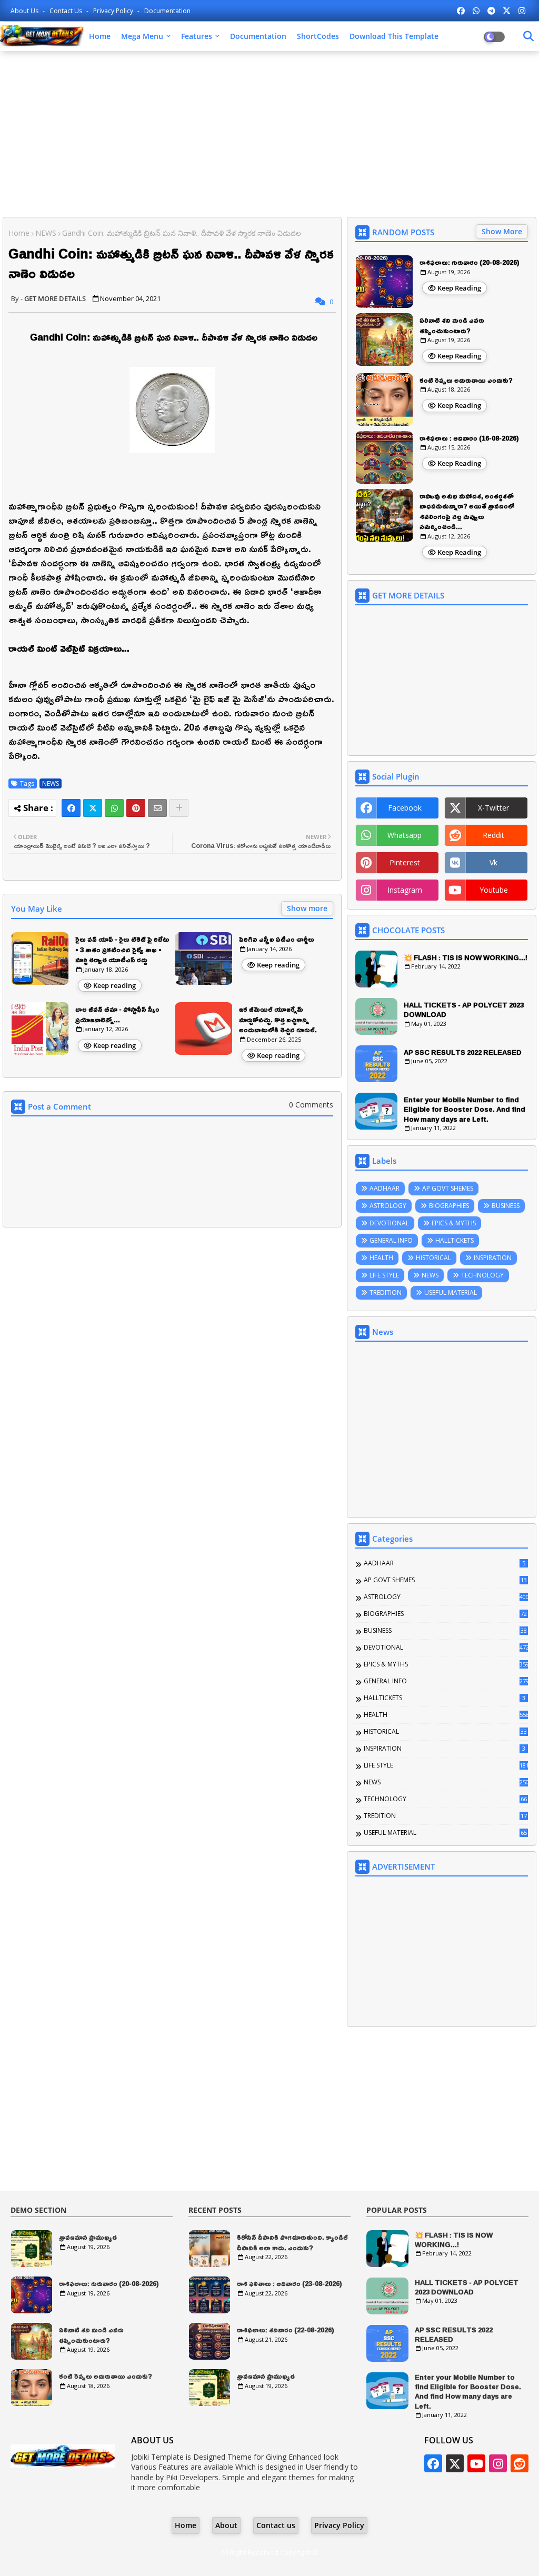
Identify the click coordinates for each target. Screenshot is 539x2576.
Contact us (67, 11)
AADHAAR (385, 1188)
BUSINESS (506, 1206)
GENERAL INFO (391, 1240)
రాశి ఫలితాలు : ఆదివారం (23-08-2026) (290, 2284)
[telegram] (491, 11)
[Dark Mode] (528, 36)
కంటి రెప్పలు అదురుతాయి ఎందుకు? (466, 381)
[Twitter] (93, 808)
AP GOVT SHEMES (448, 1188)
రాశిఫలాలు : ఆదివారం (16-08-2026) (469, 438)
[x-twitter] (507, 11)
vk (493, 862)
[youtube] (476, 2463)
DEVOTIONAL (389, 1223)
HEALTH (381, 1258)
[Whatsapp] (114, 808)
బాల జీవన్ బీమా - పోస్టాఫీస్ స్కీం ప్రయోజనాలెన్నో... (117, 1015)
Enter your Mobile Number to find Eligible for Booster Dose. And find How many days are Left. (465, 1109)
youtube (494, 890)
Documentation (167, 11)
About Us (25, 11)
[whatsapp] (476, 11)
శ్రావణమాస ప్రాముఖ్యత (88, 2238)
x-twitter (493, 808)
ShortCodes (318, 36)
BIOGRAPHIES (449, 1206)
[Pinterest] (136, 808)
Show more (307, 908)
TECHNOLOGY (482, 1275)
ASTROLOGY (388, 1206)
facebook (405, 808)
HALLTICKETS (455, 1240)
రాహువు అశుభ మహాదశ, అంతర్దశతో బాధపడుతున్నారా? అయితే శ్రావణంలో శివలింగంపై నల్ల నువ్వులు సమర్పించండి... (467, 512)
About (226, 2525)
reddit (493, 835)
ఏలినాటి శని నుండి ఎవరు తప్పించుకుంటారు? (452, 326)
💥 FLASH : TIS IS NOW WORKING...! (466, 957)
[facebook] (461, 11)
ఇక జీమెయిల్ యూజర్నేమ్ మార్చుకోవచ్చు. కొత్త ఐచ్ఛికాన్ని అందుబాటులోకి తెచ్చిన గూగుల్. (278, 1020)
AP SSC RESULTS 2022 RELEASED (463, 1052)
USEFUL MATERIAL (451, 1292)
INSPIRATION (493, 1258)
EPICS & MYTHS (454, 1223)
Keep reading (114, 985)
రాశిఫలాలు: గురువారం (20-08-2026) (470, 263)
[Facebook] (71, 808)
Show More (502, 231)
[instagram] (522, 11)
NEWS (46, 233)
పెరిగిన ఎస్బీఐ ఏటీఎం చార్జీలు (277, 940)
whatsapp (405, 835)
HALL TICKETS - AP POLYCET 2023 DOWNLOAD (464, 1010)
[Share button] (179, 808)
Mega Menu (142, 36)
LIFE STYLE (384, 1275)
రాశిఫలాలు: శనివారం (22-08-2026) (286, 2330)
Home (100, 36)
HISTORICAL (433, 1258)
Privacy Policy (114, 11)
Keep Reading (459, 288)
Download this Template (394, 36)
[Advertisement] (269, 135)
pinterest (405, 862)
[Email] (157, 808)
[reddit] (520, 2463)
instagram (405, 890)
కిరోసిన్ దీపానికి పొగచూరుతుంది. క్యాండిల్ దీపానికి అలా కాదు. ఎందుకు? (292, 2243)
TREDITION (386, 1292)
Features (197, 36)
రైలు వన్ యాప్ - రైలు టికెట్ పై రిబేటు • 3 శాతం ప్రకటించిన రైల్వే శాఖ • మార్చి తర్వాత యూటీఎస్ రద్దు (122, 950)
